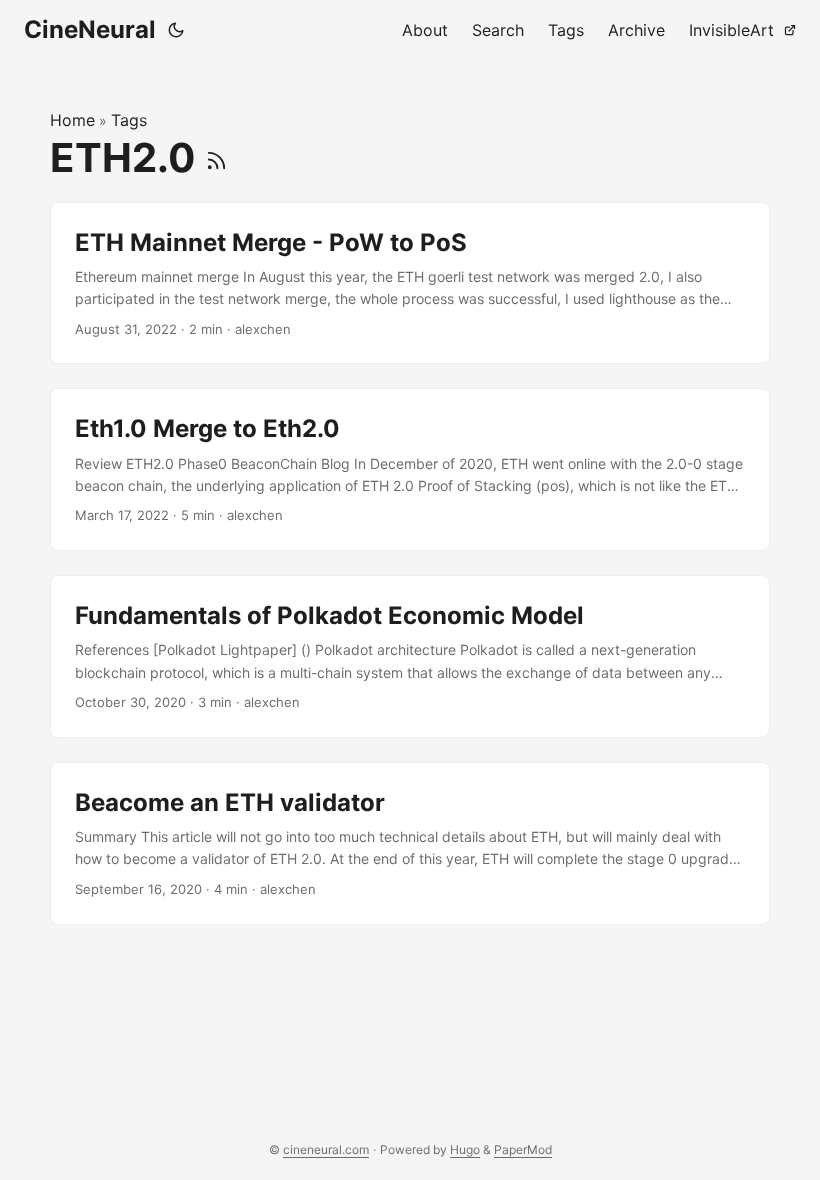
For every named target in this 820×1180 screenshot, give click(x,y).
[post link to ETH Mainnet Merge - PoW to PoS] (410, 283)
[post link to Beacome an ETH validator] (410, 843)
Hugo (465, 1149)
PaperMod (523, 1149)
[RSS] (216, 157)
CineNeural (90, 29)
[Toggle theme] (176, 30)
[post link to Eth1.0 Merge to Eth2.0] (410, 469)
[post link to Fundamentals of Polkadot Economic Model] (410, 656)
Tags (129, 120)
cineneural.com (326, 1149)
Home (72, 120)
